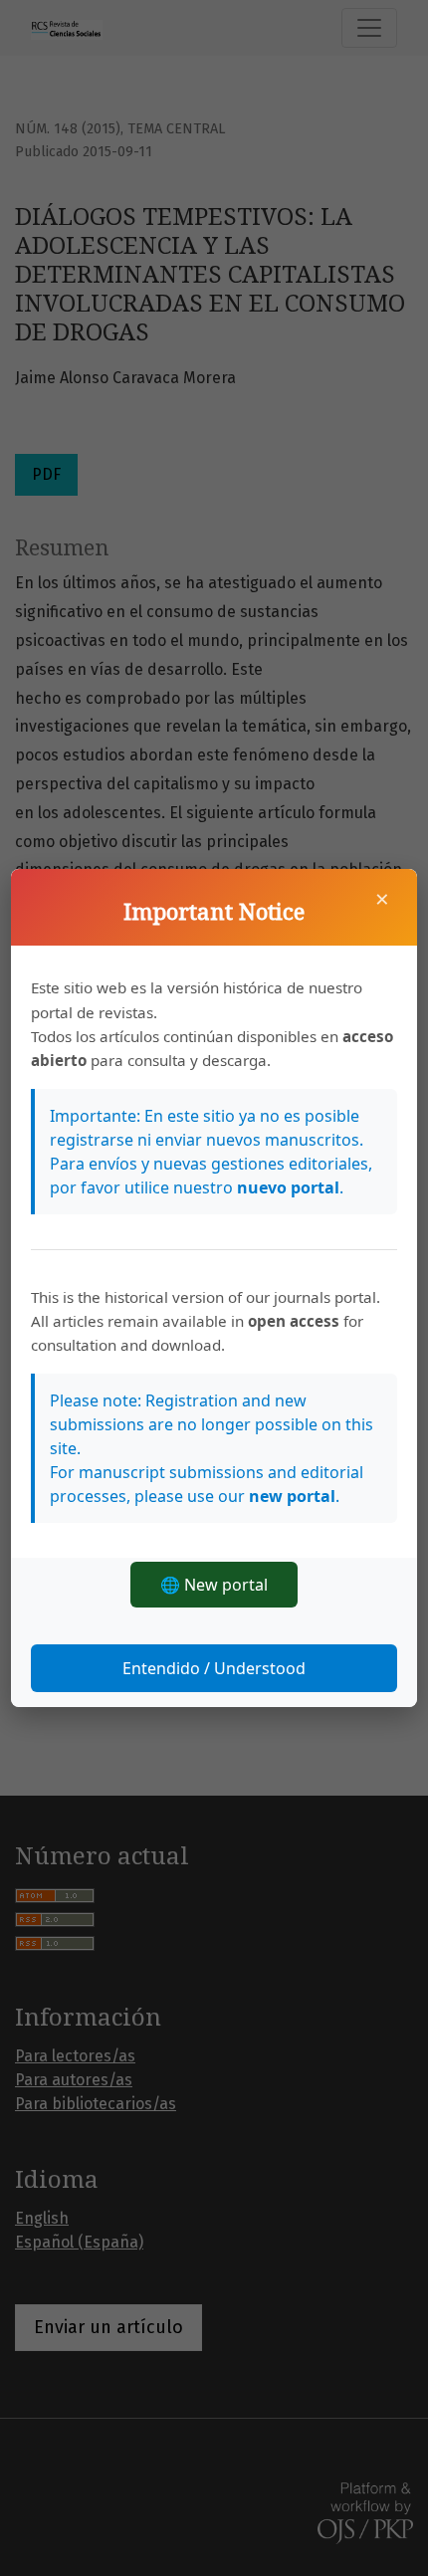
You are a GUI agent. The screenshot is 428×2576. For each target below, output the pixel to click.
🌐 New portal (214, 1585)
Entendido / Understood (214, 1668)
